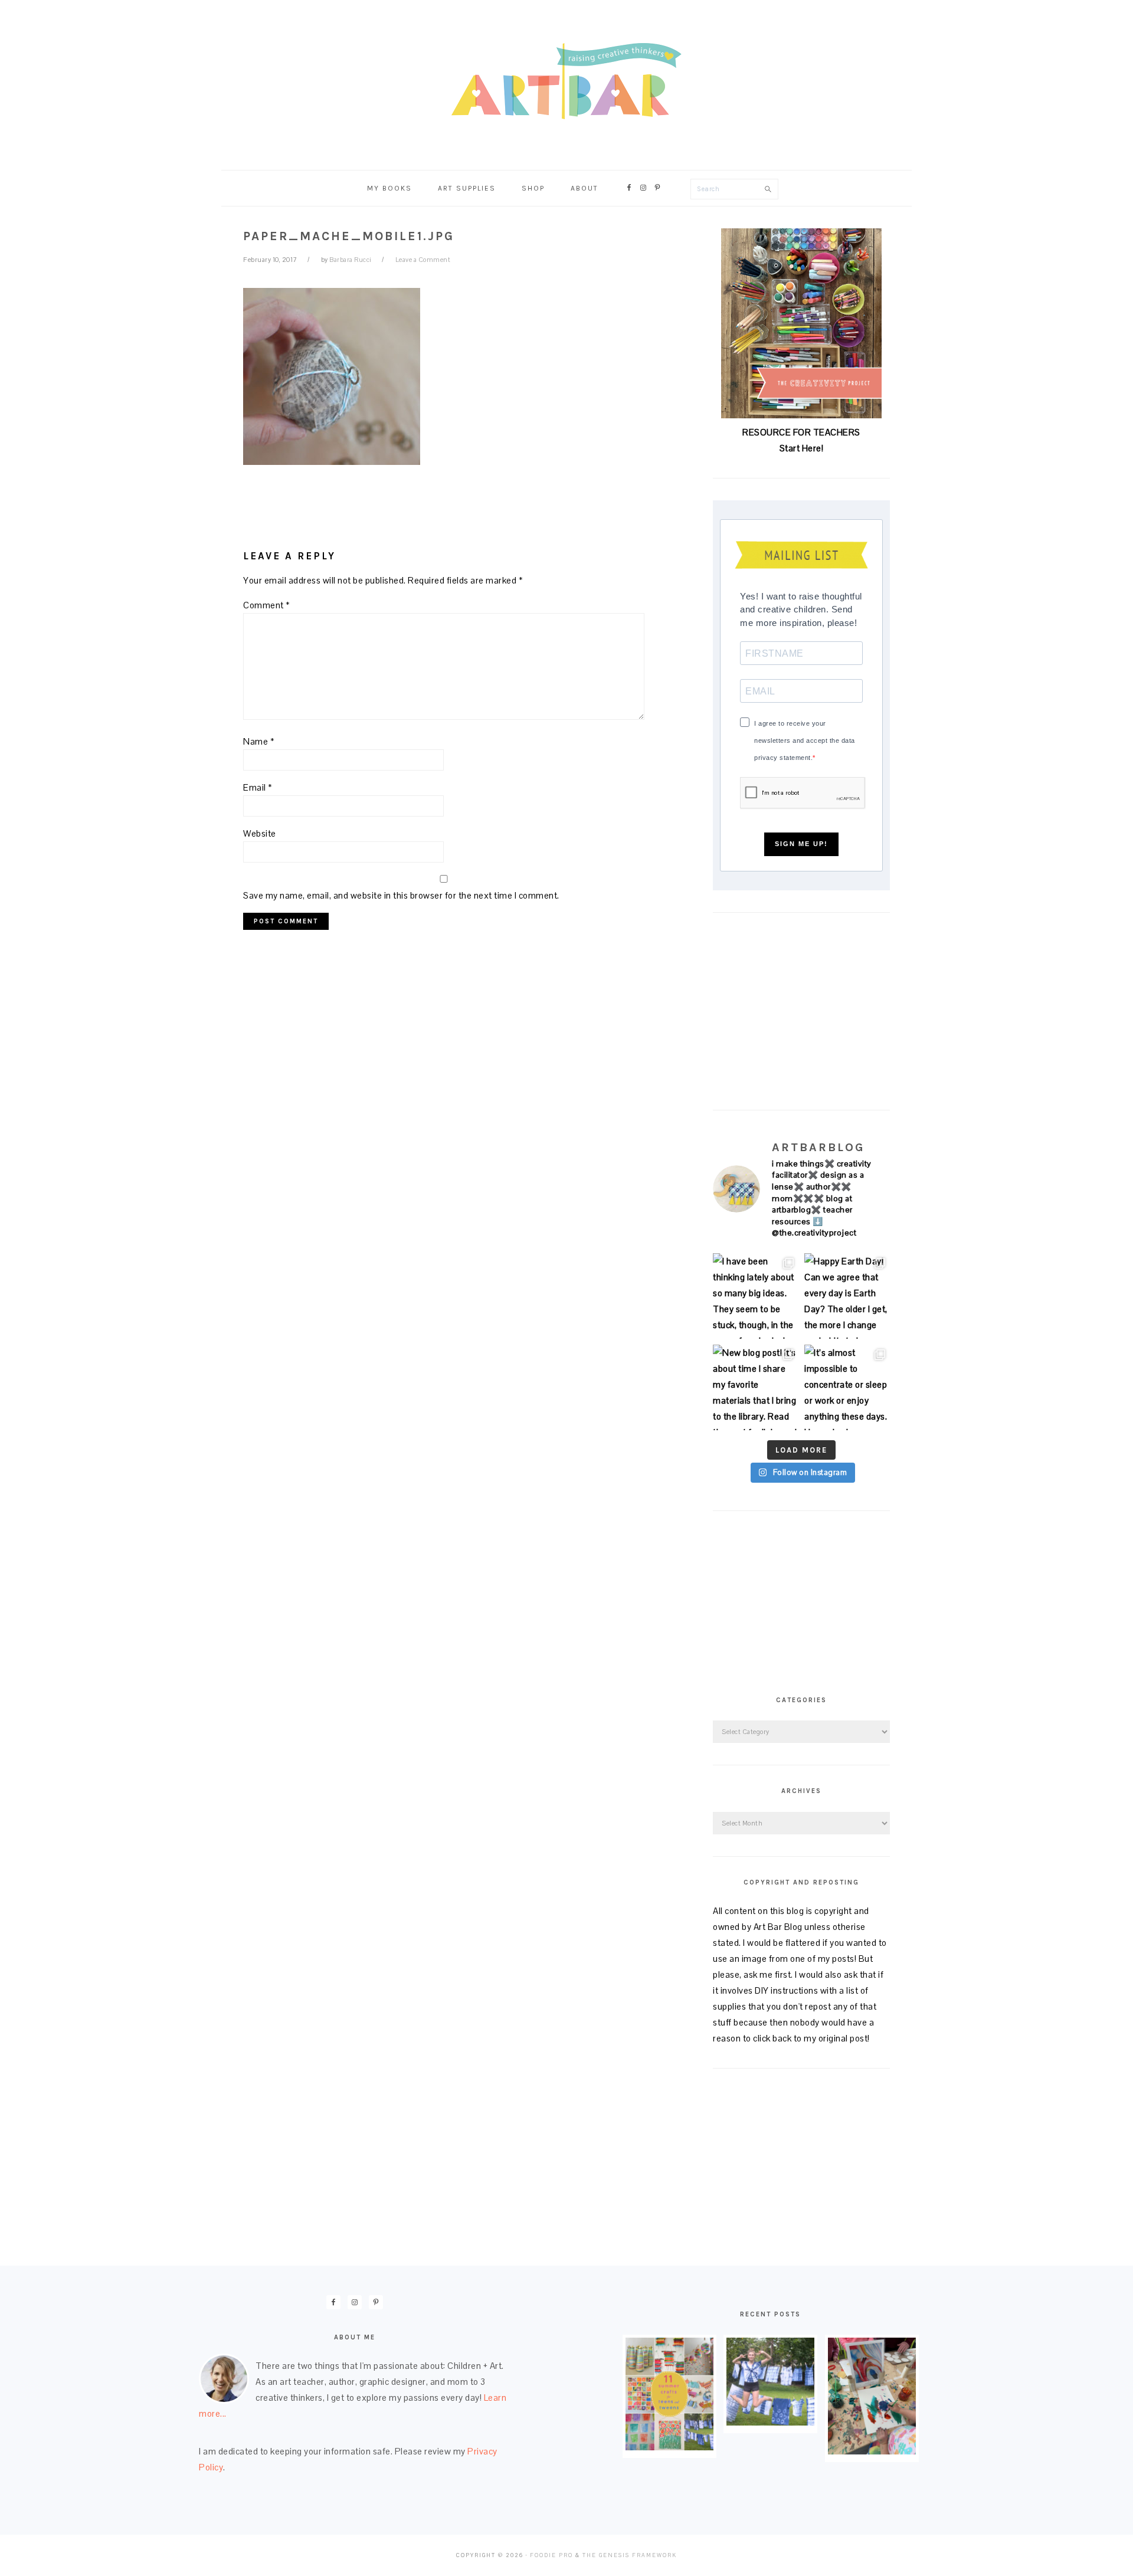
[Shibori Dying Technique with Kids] (770, 2422)
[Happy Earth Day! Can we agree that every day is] (847, 1296)
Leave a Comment (423, 260)
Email (258, 787)
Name (259, 741)
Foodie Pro (551, 2555)
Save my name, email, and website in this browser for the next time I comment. (401, 895)
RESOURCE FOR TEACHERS (801, 432)
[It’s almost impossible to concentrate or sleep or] (847, 1387)
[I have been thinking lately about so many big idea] (756, 1296)
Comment (267, 605)
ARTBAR (566, 81)
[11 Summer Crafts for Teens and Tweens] (669, 2447)
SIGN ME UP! (801, 844)
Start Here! (802, 448)
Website (260, 833)
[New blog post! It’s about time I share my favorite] (756, 1387)
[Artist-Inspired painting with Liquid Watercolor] (872, 2451)
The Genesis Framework (630, 2555)
